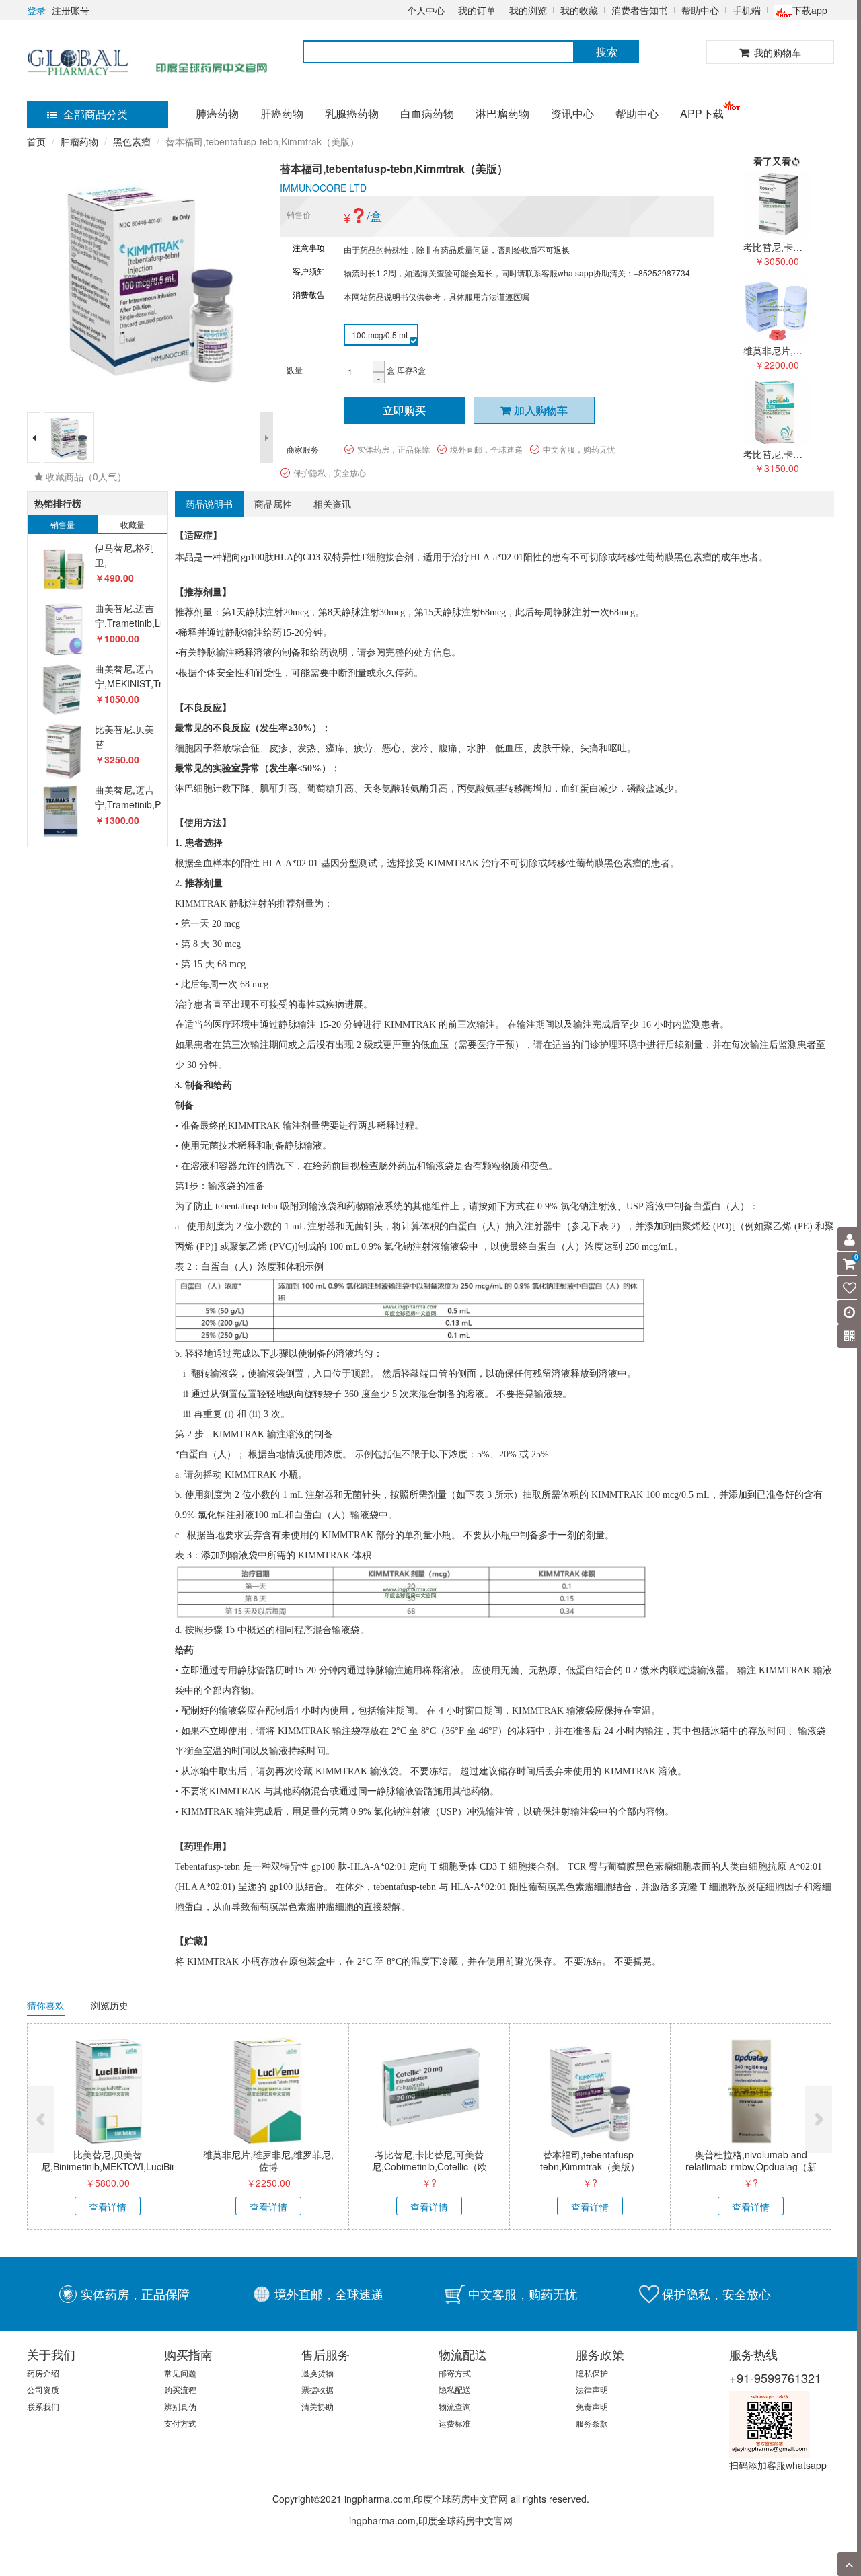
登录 (36, 10)
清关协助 (317, 2406)
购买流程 (180, 2389)
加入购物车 (541, 410)
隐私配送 (455, 2389)
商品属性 (273, 504)
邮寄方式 (455, 2373)
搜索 (607, 51)
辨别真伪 (180, 2406)
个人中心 (426, 10)
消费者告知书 (640, 10)
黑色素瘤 (132, 141)
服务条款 (592, 2423)
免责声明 (592, 2406)
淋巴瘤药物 (502, 113)
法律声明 (592, 2389)
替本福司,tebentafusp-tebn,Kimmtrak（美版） (590, 2160)
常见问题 (180, 2373)
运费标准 (455, 2423)
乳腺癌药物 (352, 113)
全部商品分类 (96, 114)
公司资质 (43, 2389)
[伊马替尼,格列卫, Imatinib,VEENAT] (63, 569)
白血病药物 (427, 113)
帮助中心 (700, 10)
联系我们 (43, 2406)
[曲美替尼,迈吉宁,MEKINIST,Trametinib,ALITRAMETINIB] (63, 690)
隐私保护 (592, 2373)
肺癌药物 (217, 113)
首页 (36, 141)
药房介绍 (43, 2373)
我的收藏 (579, 10)
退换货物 (317, 2373)
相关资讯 (332, 504)
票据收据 (317, 2389)
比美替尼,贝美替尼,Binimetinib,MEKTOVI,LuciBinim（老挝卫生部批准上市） (114, 2166)
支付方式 (180, 2423)
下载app (810, 10)
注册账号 (71, 10)
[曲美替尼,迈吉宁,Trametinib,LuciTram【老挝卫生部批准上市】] (63, 630)
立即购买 (404, 410)
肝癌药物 (282, 113)
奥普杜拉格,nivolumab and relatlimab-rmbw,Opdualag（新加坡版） (751, 2166)
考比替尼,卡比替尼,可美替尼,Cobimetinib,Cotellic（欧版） (429, 2166)
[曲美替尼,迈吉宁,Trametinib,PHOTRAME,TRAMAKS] (63, 811)
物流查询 (455, 2406)
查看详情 (108, 2207)
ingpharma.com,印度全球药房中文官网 (431, 2520)
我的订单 (477, 10)
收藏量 (133, 524)
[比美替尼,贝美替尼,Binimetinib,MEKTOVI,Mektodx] (63, 751)
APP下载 (702, 113)
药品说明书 (209, 504)
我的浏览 (528, 10)
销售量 (63, 524)
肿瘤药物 (79, 141)
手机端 (747, 10)
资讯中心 (572, 113)
